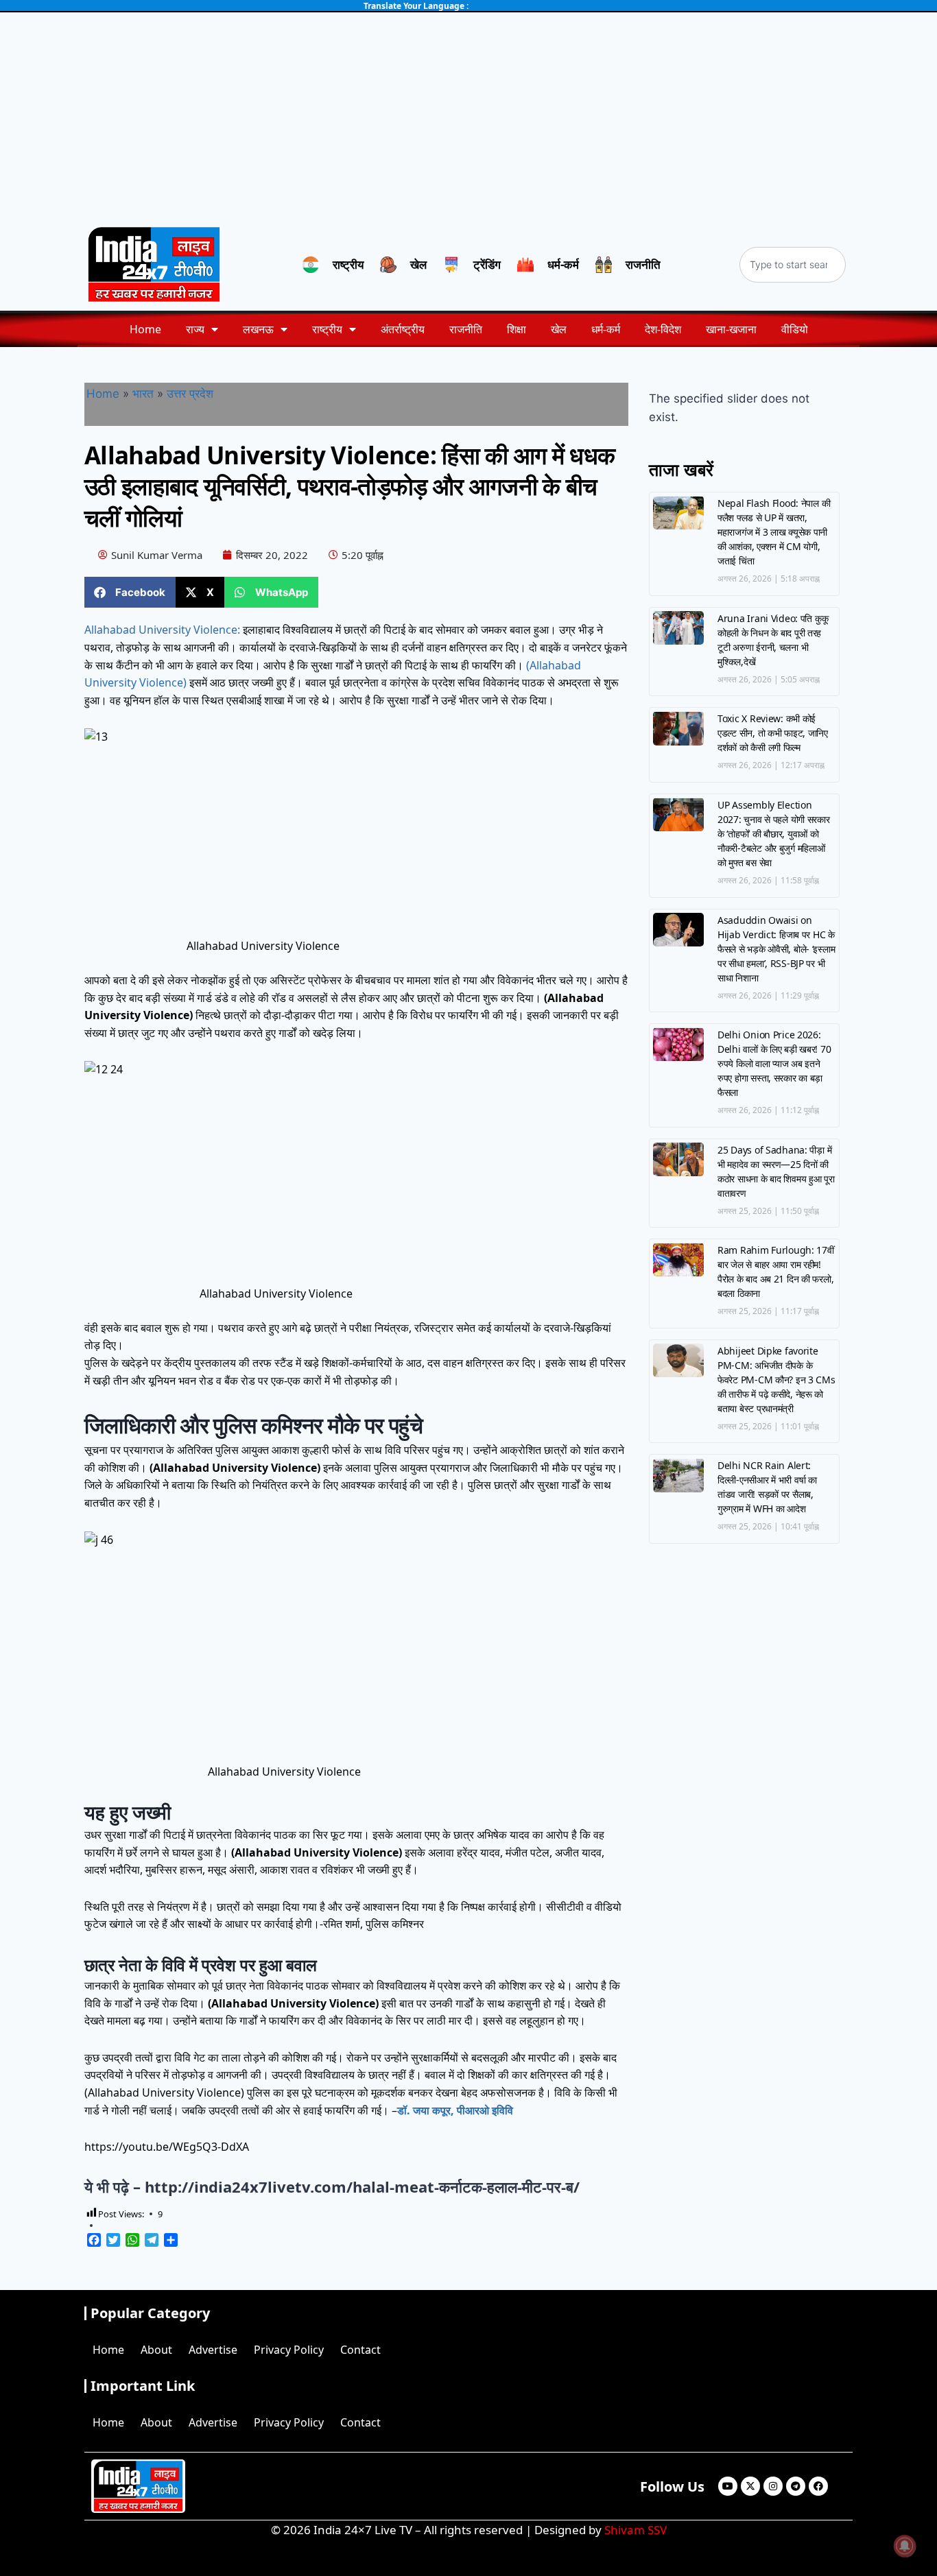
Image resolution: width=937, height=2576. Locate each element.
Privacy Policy (289, 2350)
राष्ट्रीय (327, 329)
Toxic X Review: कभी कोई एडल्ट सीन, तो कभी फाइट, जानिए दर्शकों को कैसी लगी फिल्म (773, 733)
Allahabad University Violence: (162, 630)
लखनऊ (258, 329)
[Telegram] (796, 2486)
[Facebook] (818, 2486)
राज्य (195, 329)
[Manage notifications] (905, 2546)
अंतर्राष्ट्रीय (403, 329)
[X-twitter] (750, 2486)
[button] (130, 592)
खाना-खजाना (731, 329)
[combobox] (793, 265)
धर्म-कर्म (606, 329)
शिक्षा (517, 329)
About (156, 2350)
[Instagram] (773, 2486)
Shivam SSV (636, 2530)
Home (145, 329)
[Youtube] (728, 2486)
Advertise (213, 2350)
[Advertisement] (468, 115)
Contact (360, 2350)
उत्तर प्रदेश (190, 394)
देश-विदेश (663, 329)
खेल (559, 329)
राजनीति (466, 329)
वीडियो (795, 329)
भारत (143, 394)
